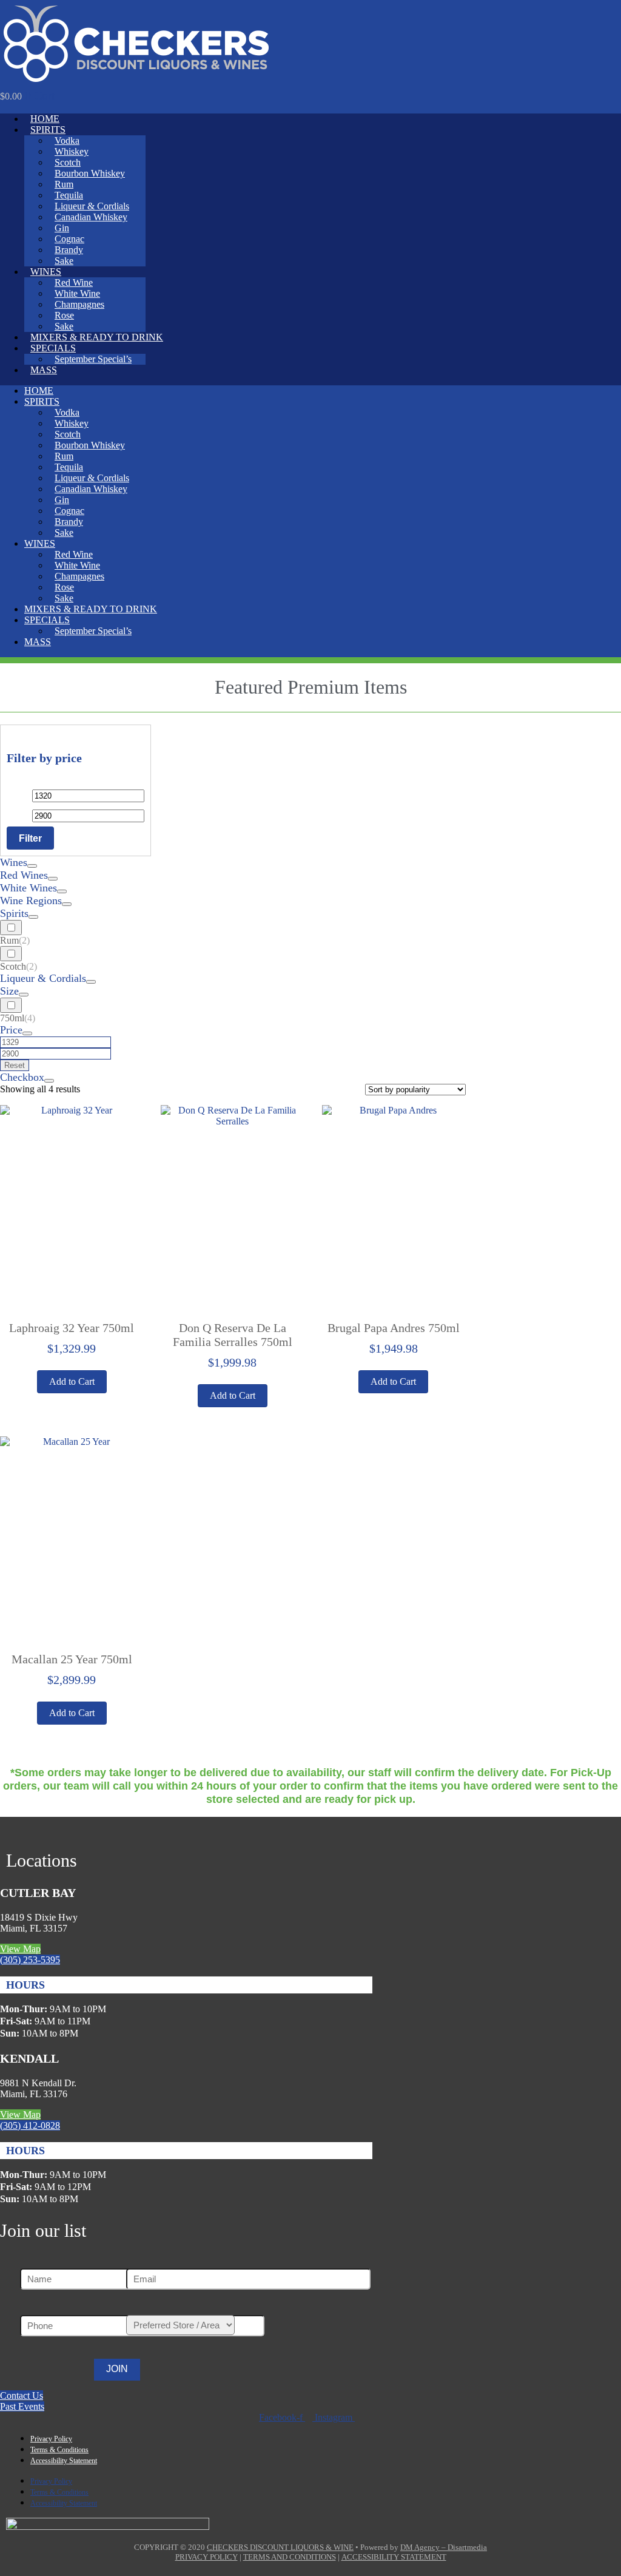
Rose (64, 315)
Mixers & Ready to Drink (97, 337)
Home (45, 119)
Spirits (48, 130)
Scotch (68, 162)
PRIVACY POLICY (206, 2557)
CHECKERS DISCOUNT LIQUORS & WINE (280, 2547)
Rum (64, 184)
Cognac (69, 239)
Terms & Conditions (59, 2450)
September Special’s (93, 359)
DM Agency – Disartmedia (444, 2547)
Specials (53, 348)
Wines (46, 272)
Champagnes (79, 304)
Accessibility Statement (64, 2461)
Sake (64, 261)
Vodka (67, 140)
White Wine (77, 293)
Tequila (69, 195)
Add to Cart (72, 1381)
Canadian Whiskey (91, 217)
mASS (44, 370)
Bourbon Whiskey (90, 173)
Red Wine (74, 282)
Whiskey (72, 151)
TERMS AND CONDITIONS (290, 2557)
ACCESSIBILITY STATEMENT (394, 2557)
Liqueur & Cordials (92, 206)
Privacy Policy (51, 2439)
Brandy (69, 250)
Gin (62, 228)
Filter (30, 838)
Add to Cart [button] (233, 1395)
